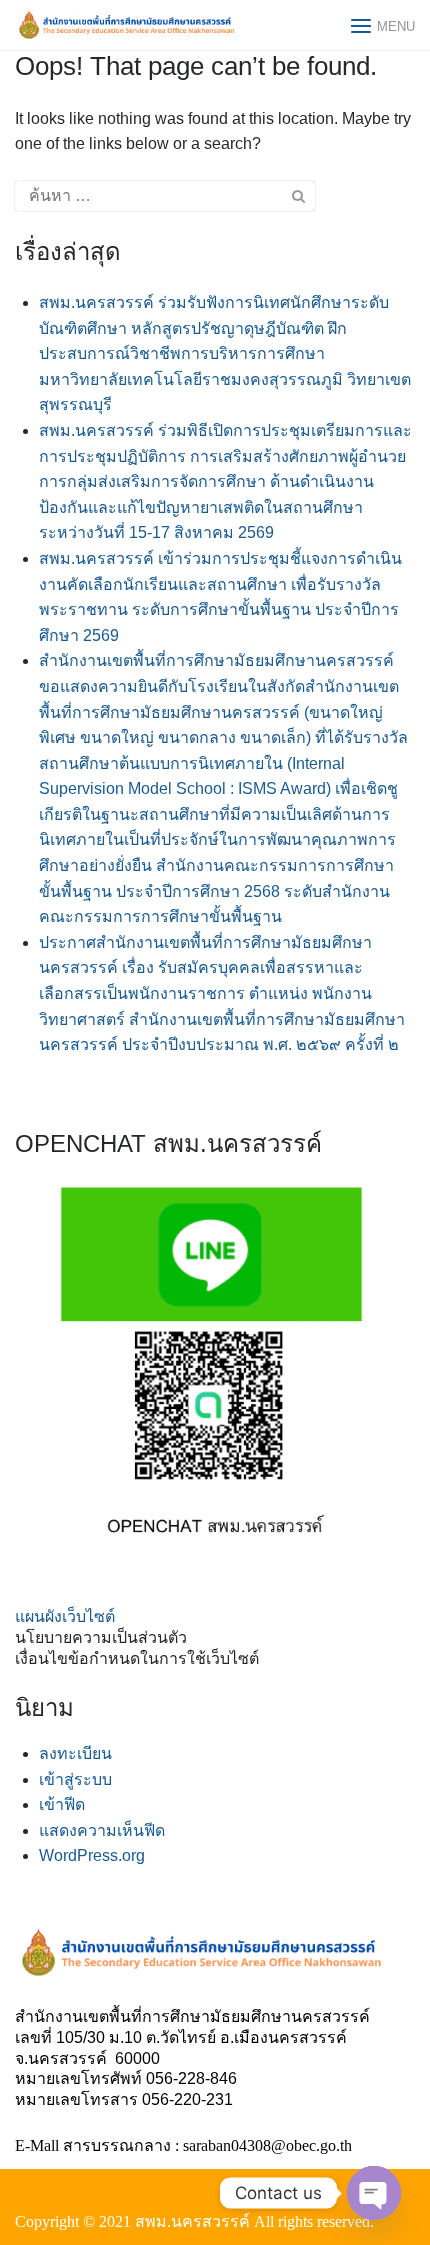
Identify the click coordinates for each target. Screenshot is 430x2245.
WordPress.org (92, 1855)
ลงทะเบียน (75, 1753)
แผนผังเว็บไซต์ (65, 1616)
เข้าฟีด (62, 1804)
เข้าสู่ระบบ (75, 1779)
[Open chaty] (374, 2193)
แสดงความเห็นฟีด (102, 1830)
